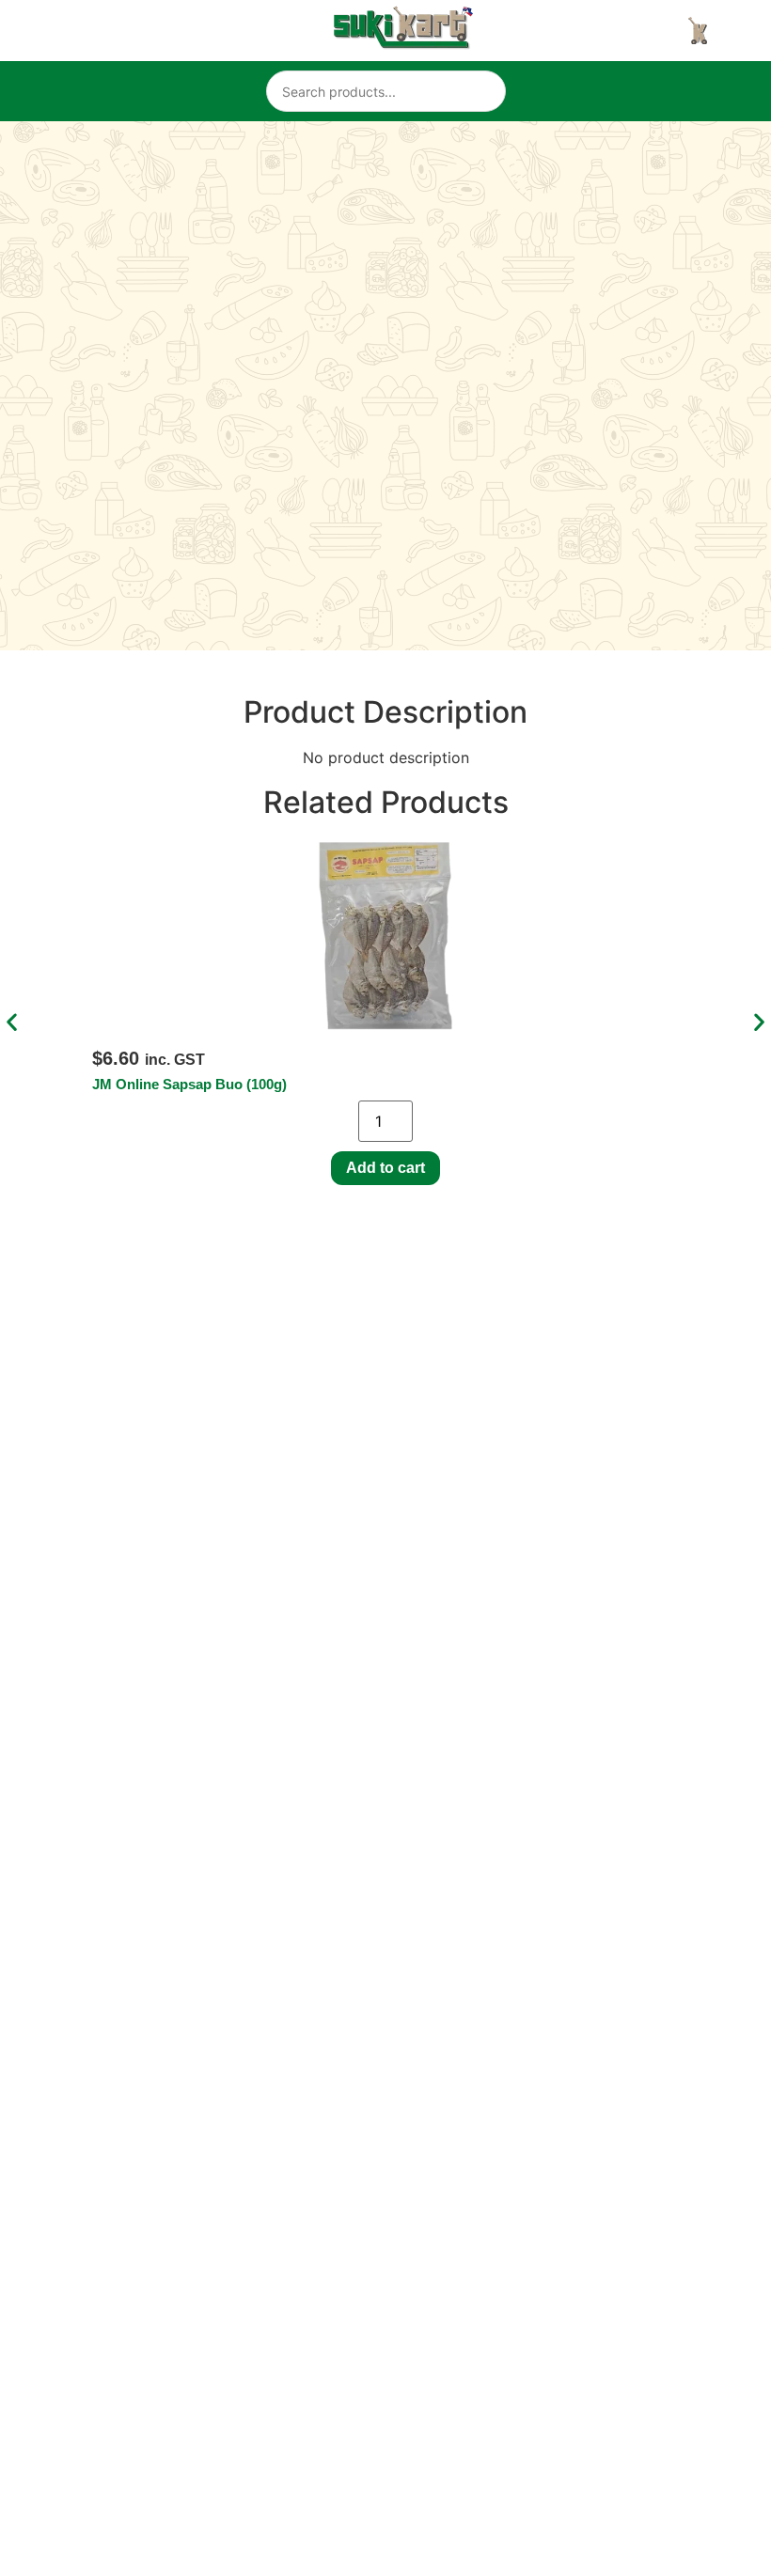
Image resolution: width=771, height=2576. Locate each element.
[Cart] (698, 31)
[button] (12, 1022)
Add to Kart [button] (385, 1168)
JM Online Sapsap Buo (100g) (189, 1084)
